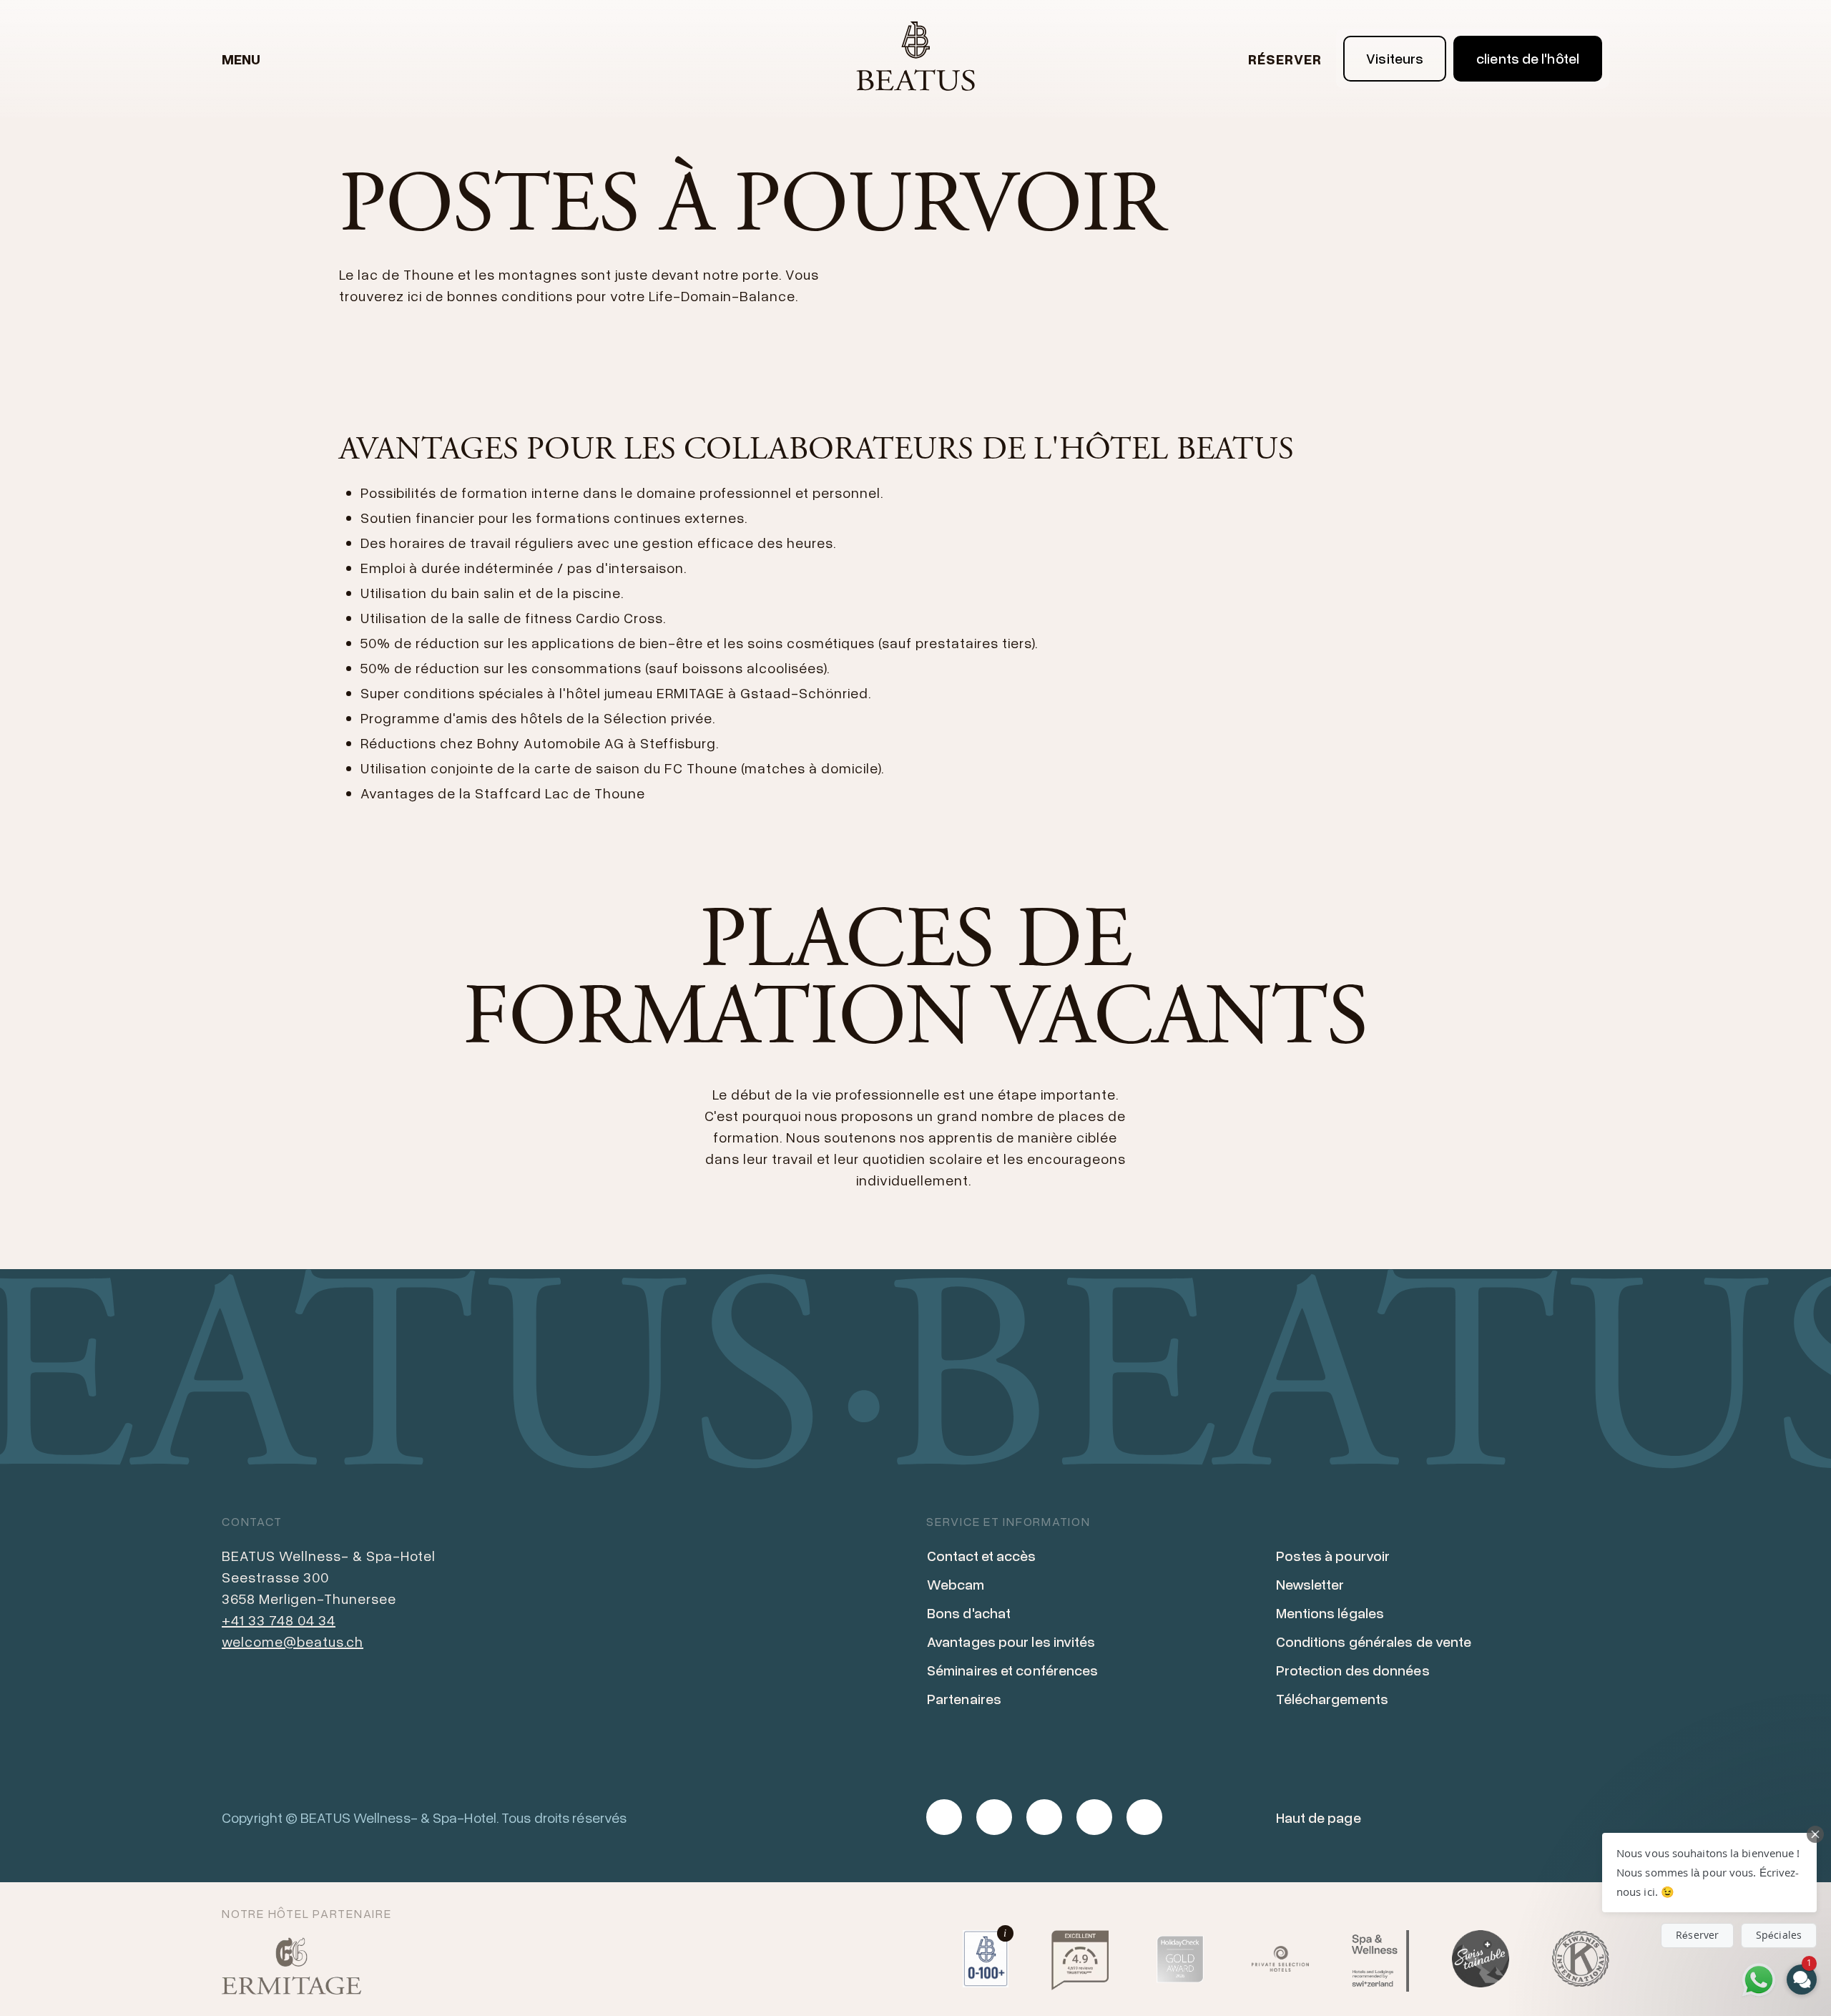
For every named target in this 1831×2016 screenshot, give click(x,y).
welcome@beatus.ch (293, 1641)
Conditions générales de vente (1374, 1641)
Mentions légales (1330, 1613)
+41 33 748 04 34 (279, 1620)
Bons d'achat (969, 1613)
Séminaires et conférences (1013, 1670)
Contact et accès (982, 1555)
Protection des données (1353, 1670)
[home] (915, 59)
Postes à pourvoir (1333, 1555)
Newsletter (1310, 1584)
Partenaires (964, 1698)
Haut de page (1319, 1817)
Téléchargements (1332, 1698)
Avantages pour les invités (1011, 1641)
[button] (1709, 1873)
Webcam (956, 1584)
